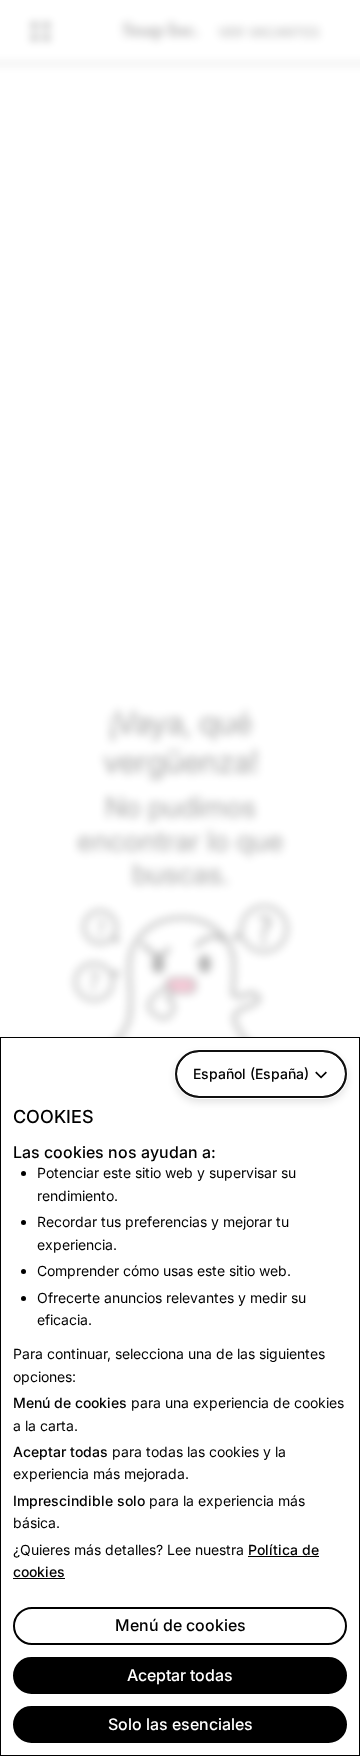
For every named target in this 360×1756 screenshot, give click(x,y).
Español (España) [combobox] (251, 1073)
